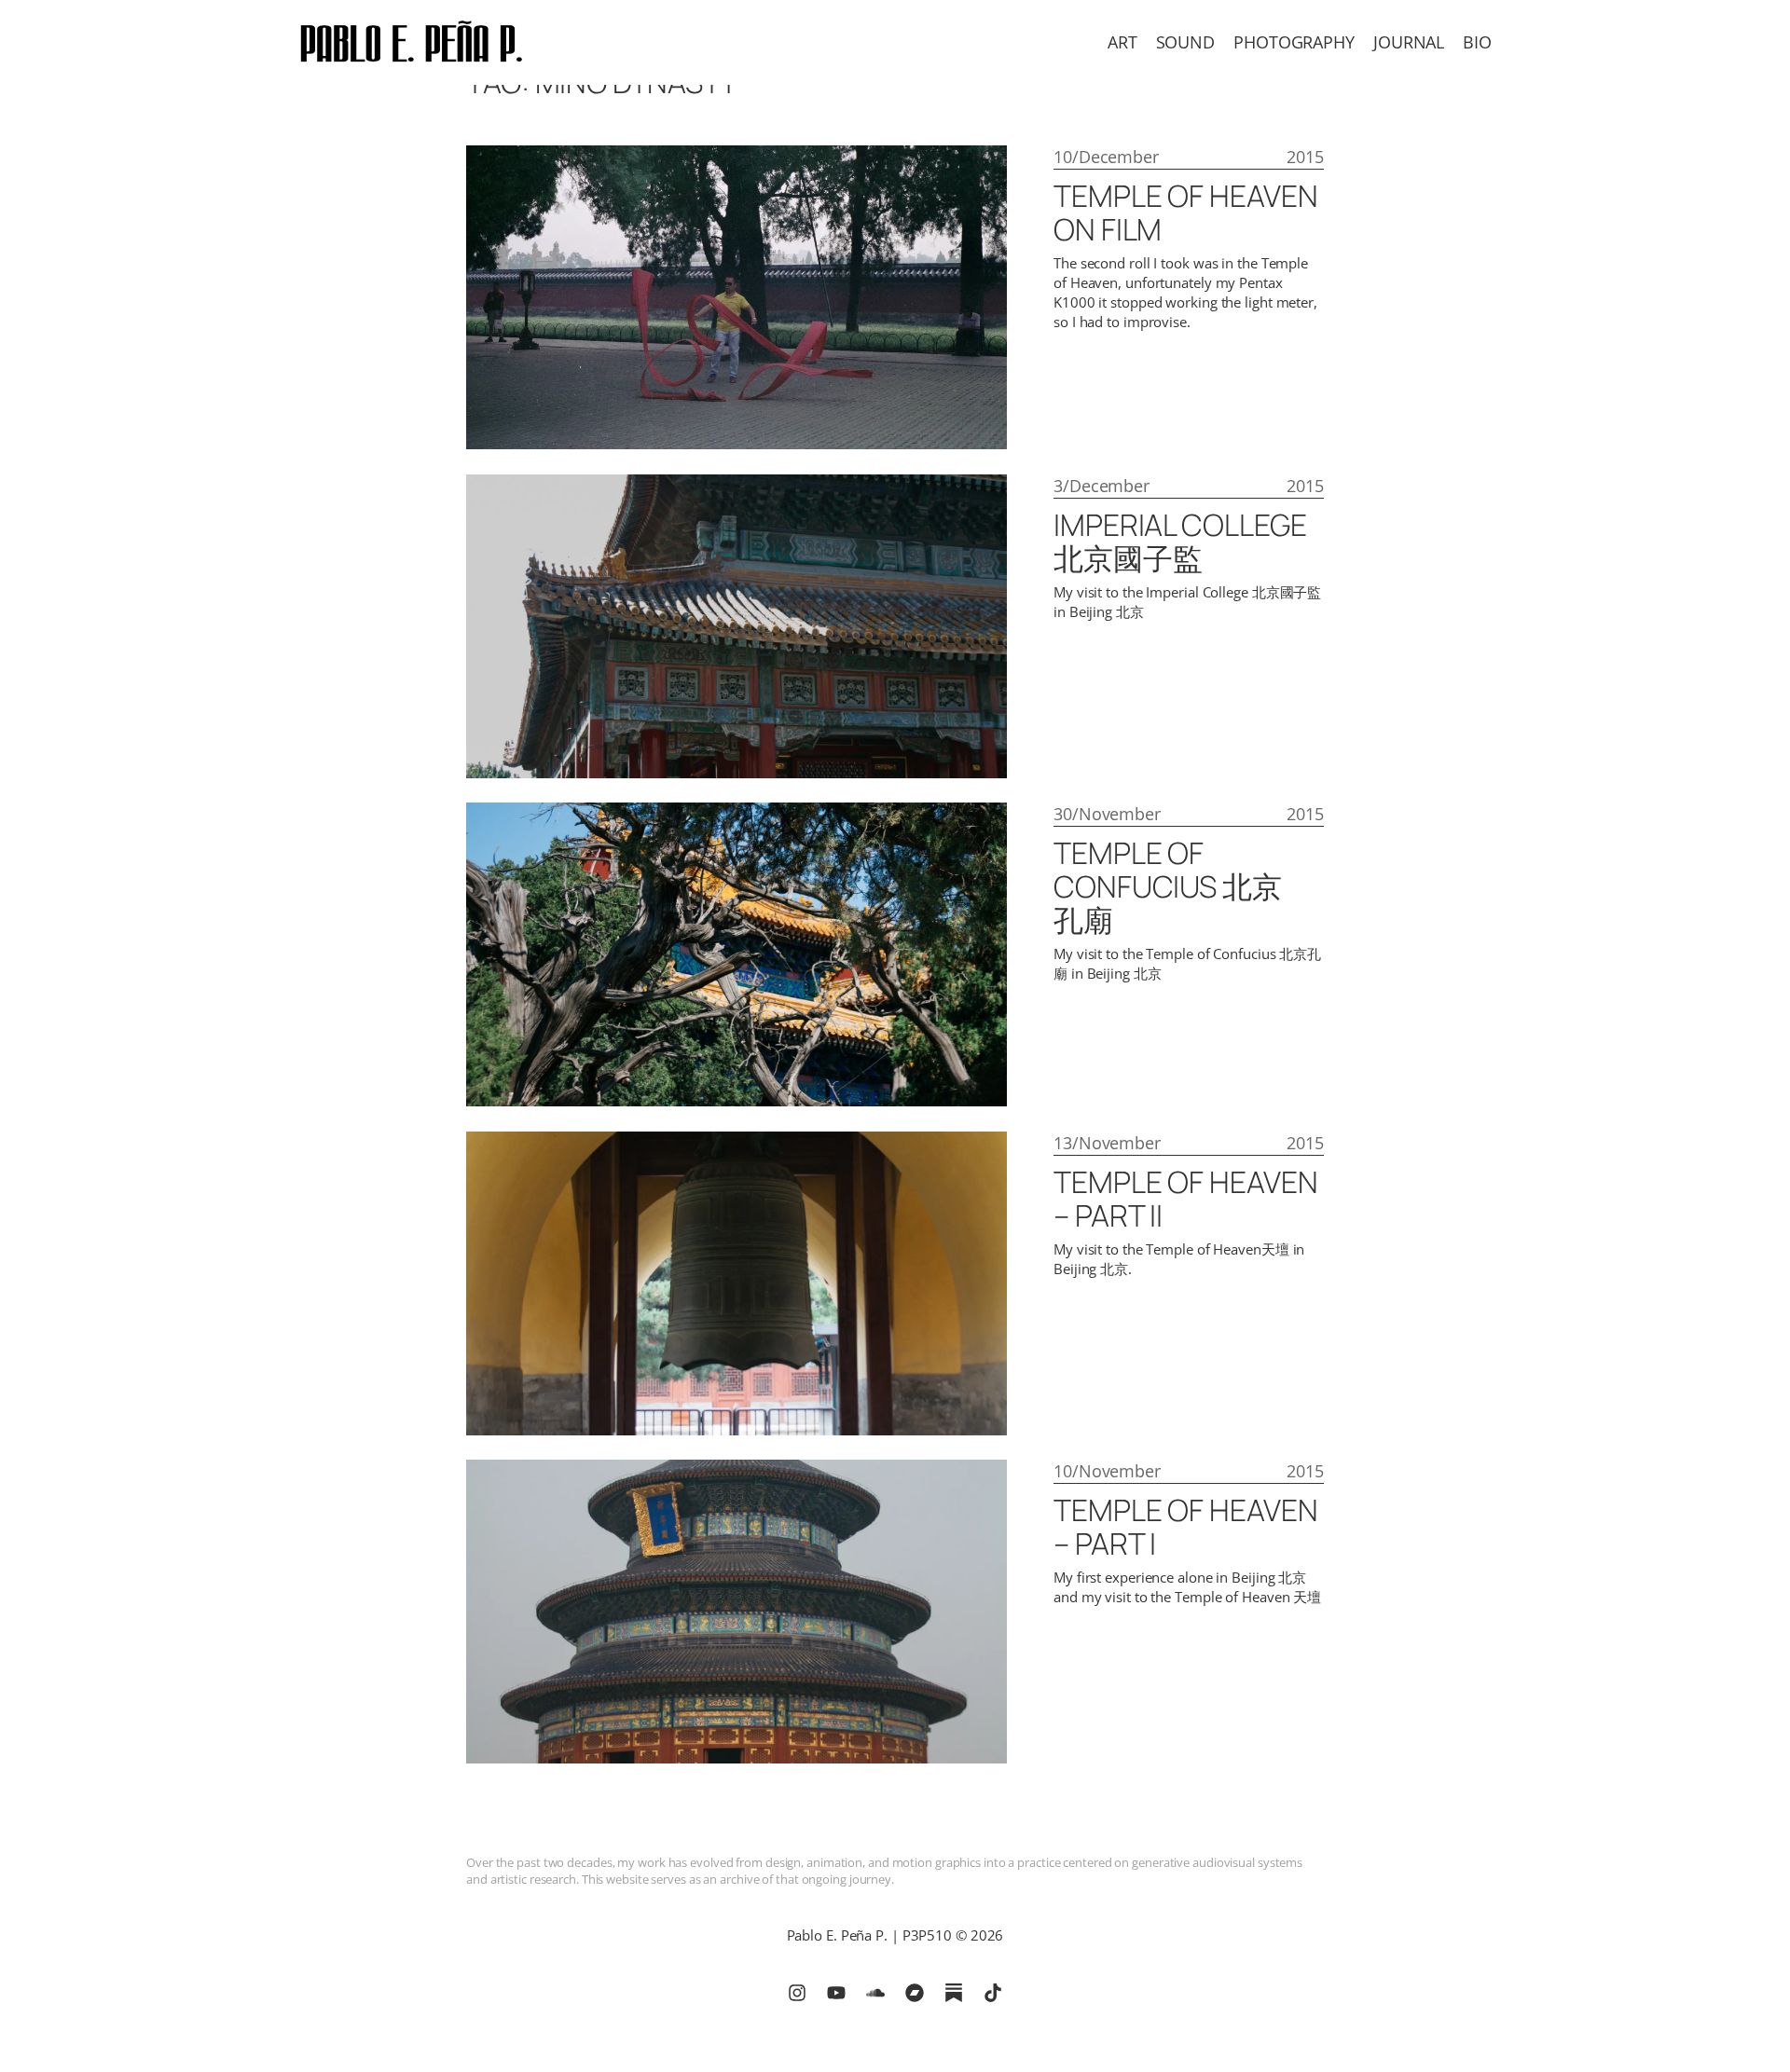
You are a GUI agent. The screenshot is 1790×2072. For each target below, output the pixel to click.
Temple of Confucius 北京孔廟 (1168, 886)
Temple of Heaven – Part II (1185, 1199)
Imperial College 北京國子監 (1180, 542)
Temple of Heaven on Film (1185, 213)
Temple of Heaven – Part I (1185, 1527)
